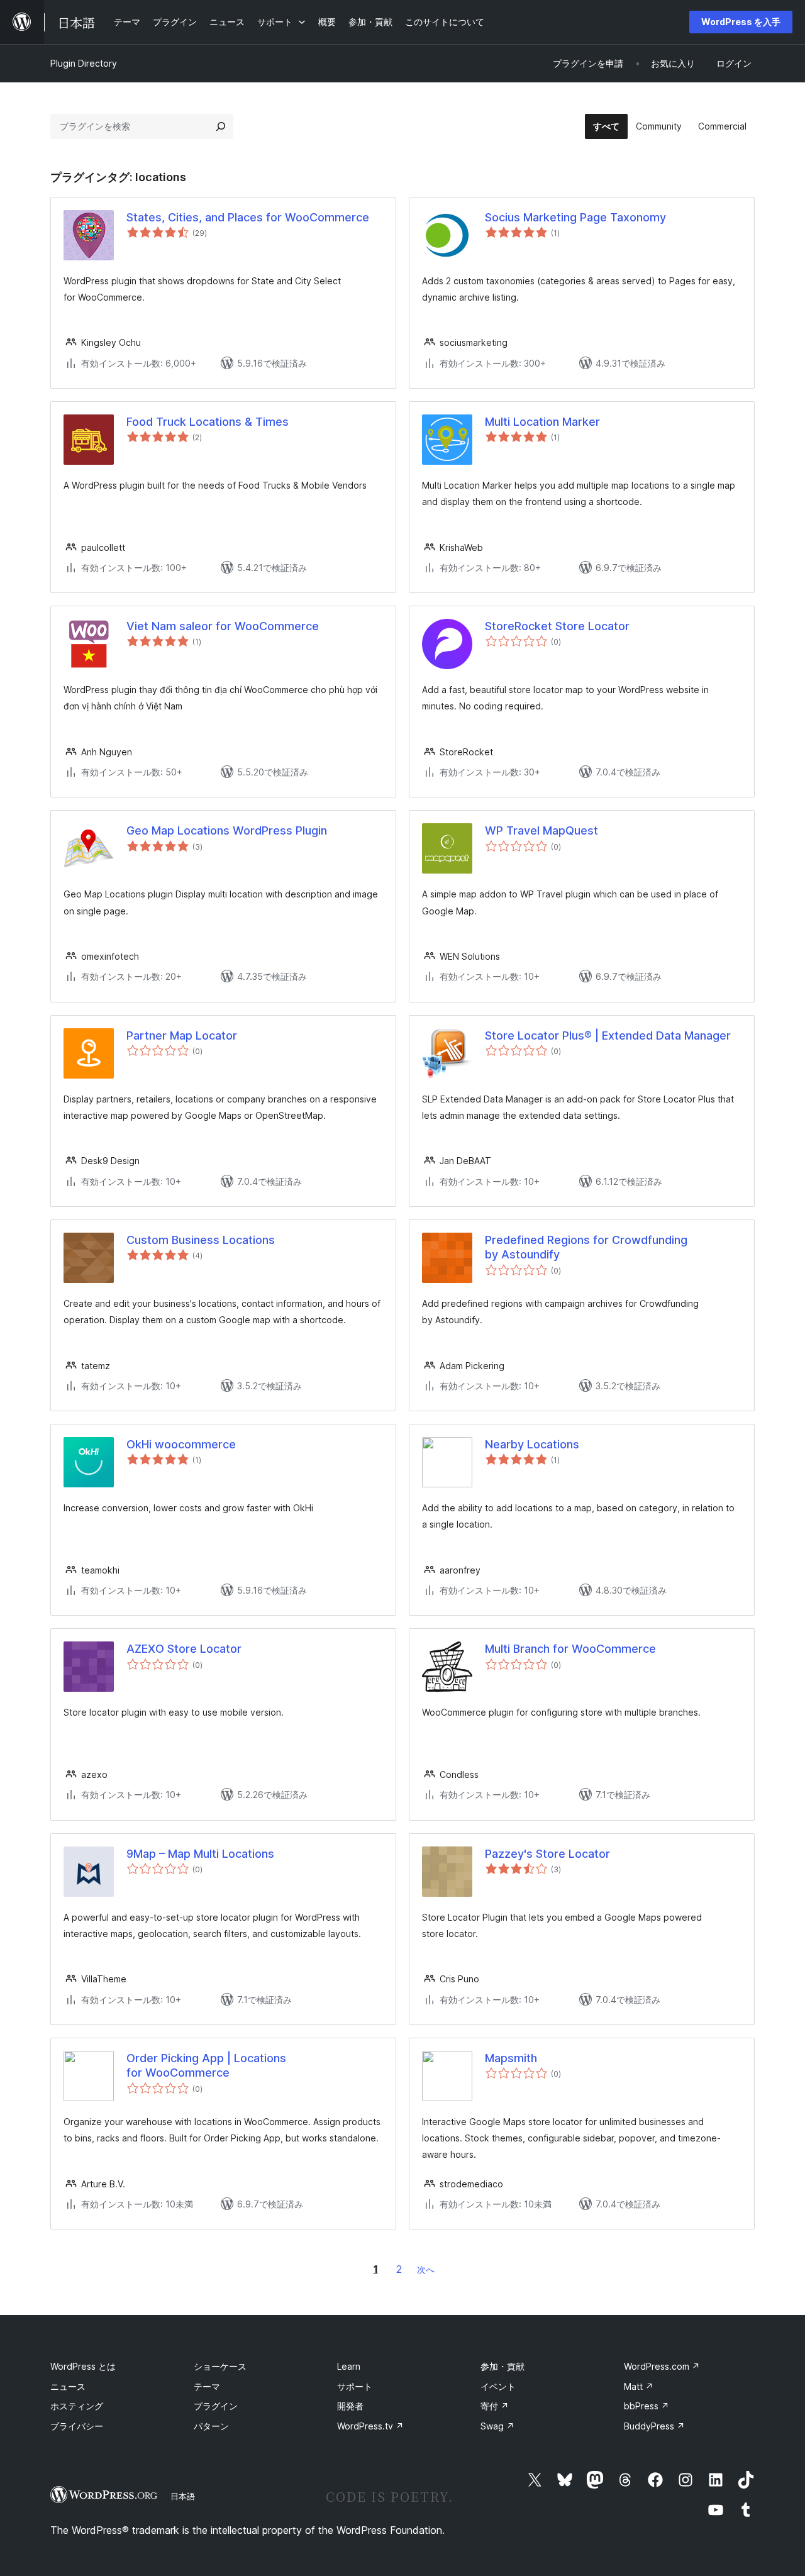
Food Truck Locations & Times (208, 422)
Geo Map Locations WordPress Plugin (227, 830)
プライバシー (77, 2426)
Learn (349, 2366)
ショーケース (220, 2366)
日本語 (183, 2496)
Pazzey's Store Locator (547, 1854)
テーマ (207, 2386)
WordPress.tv (370, 2426)
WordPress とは (83, 2366)
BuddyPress (654, 2426)
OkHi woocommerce (181, 1444)
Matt (639, 2386)
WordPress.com (662, 2366)
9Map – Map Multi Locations (200, 1854)
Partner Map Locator (182, 1035)
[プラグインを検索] (221, 126)
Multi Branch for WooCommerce (570, 1649)
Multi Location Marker (542, 422)
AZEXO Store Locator (184, 1649)
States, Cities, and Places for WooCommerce (248, 217)
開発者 (350, 2406)
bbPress (647, 2406)
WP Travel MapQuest (541, 830)
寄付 (495, 2406)
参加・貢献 (502, 2366)
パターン (211, 2426)
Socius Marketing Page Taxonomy (575, 217)
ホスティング (77, 2406)
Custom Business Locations (201, 1240)
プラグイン (216, 2406)
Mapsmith (511, 2058)
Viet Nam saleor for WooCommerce (223, 626)
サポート (355, 2386)
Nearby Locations (532, 1444)
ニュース (68, 2386)
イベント (498, 2386)
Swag (497, 2426)
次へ (426, 2269)
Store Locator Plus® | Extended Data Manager (608, 1035)
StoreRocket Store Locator (557, 626)
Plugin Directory (84, 63)
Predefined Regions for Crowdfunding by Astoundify (586, 1247)
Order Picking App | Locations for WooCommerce (206, 2065)
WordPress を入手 (741, 22)
